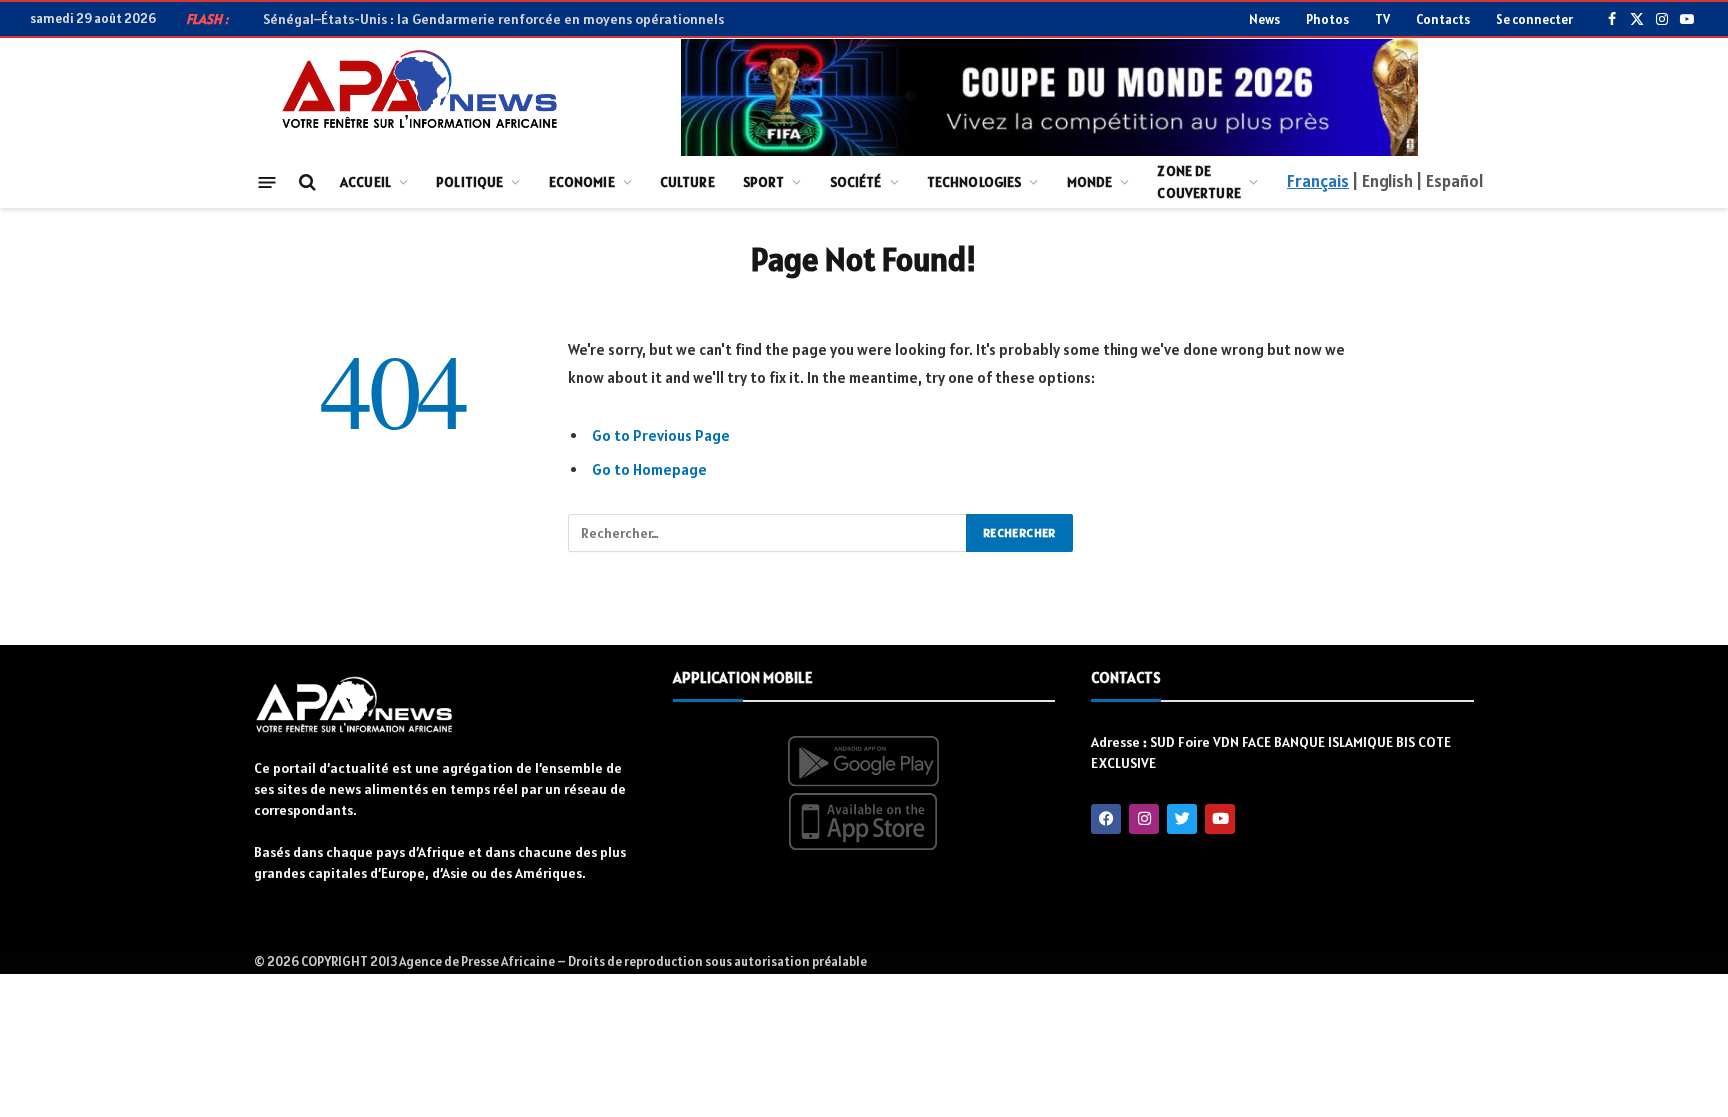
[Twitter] (1182, 819)
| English (1382, 181)
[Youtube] (1220, 819)
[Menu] (267, 181)
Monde (1090, 182)
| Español (1449, 181)
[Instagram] (1144, 819)
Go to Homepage (649, 469)
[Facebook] (1106, 819)
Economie (582, 182)
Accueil (365, 182)
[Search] (305, 182)
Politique (469, 182)
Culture (687, 182)
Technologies (974, 182)
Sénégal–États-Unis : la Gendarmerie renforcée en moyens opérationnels (493, 19)
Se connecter (1534, 19)
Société (856, 182)
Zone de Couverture (1198, 182)
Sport (764, 182)
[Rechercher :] (768, 533)
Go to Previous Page (661, 435)
